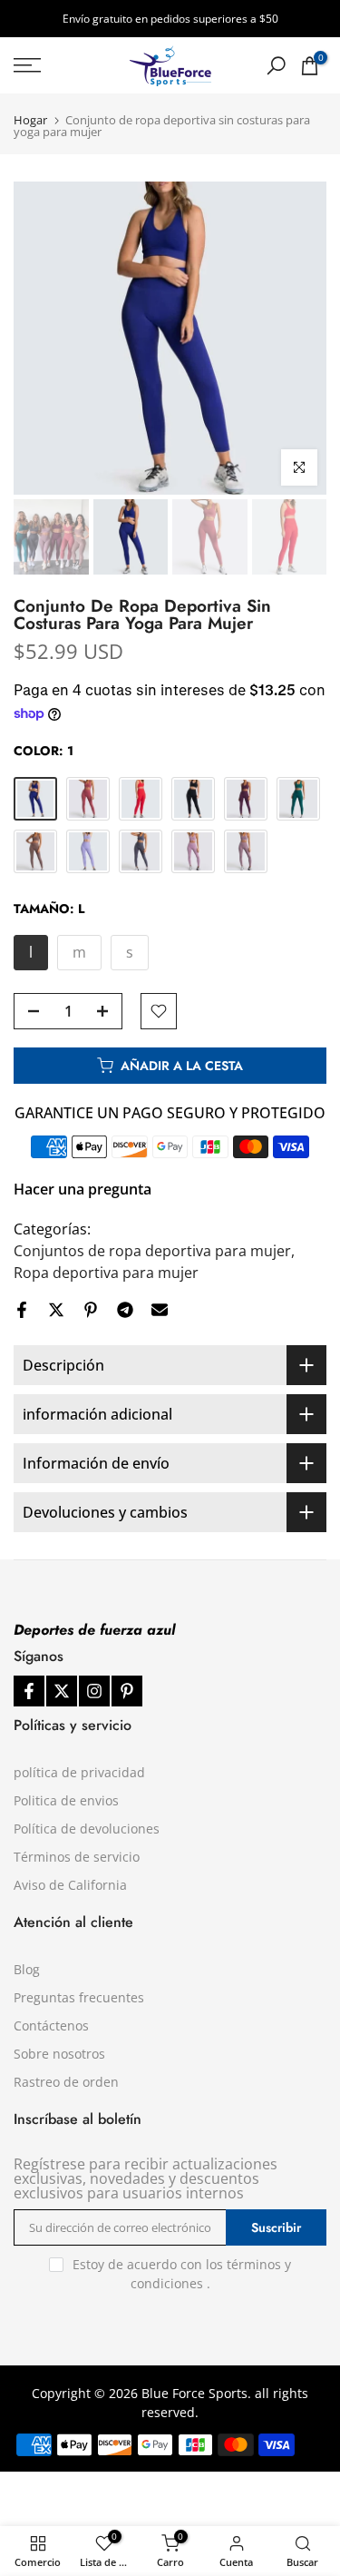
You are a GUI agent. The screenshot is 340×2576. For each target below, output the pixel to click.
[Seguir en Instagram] (94, 1691)
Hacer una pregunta (83, 1189)
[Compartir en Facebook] (22, 1310)
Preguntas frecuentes (79, 1997)
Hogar (30, 120)
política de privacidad (79, 1772)
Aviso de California (70, 1885)
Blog (27, 1969)
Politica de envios (66, 1800)
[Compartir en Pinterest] (91, 1310)
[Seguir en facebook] (29, 1691)
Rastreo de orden (66, 2082)
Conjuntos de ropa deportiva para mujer (152, 1251)
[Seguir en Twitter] (62, 1691)
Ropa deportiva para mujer (106, 1273)
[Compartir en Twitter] (56, 1310)
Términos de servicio (77, 1857)
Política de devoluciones (87, 1829)
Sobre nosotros (59, 2054)
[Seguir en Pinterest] (127, 1691)
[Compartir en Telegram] (125, 1310)
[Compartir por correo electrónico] (160, 1310)
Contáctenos (51, 2025)
